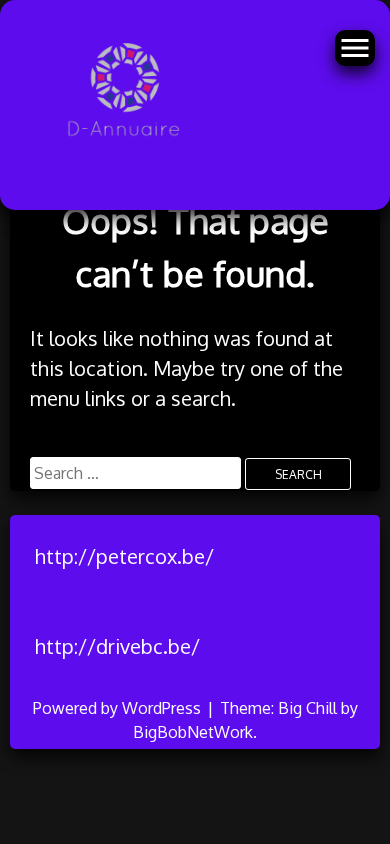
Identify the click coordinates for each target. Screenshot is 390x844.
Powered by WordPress (119, 708)
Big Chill (307, 708)
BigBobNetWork (193, 732)
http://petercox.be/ (124, 556)
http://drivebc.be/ (117, 646)
